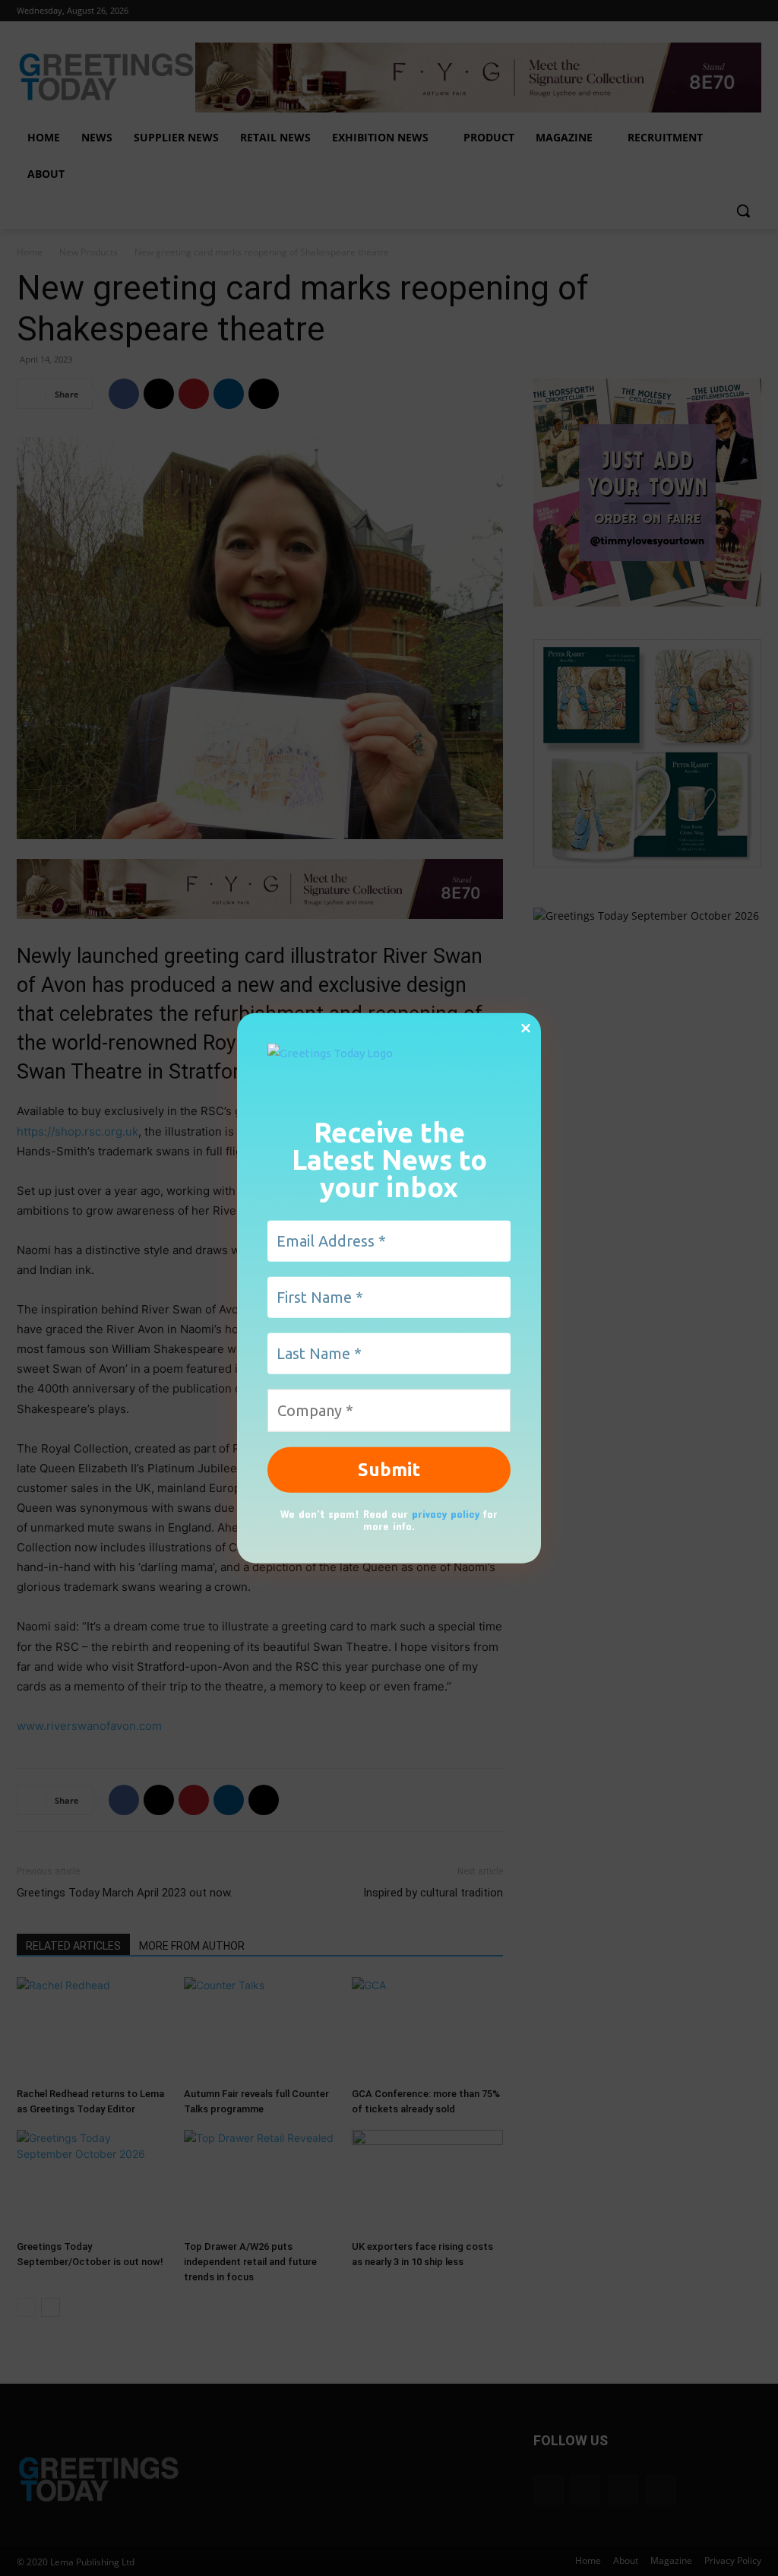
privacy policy (446, 1513)
